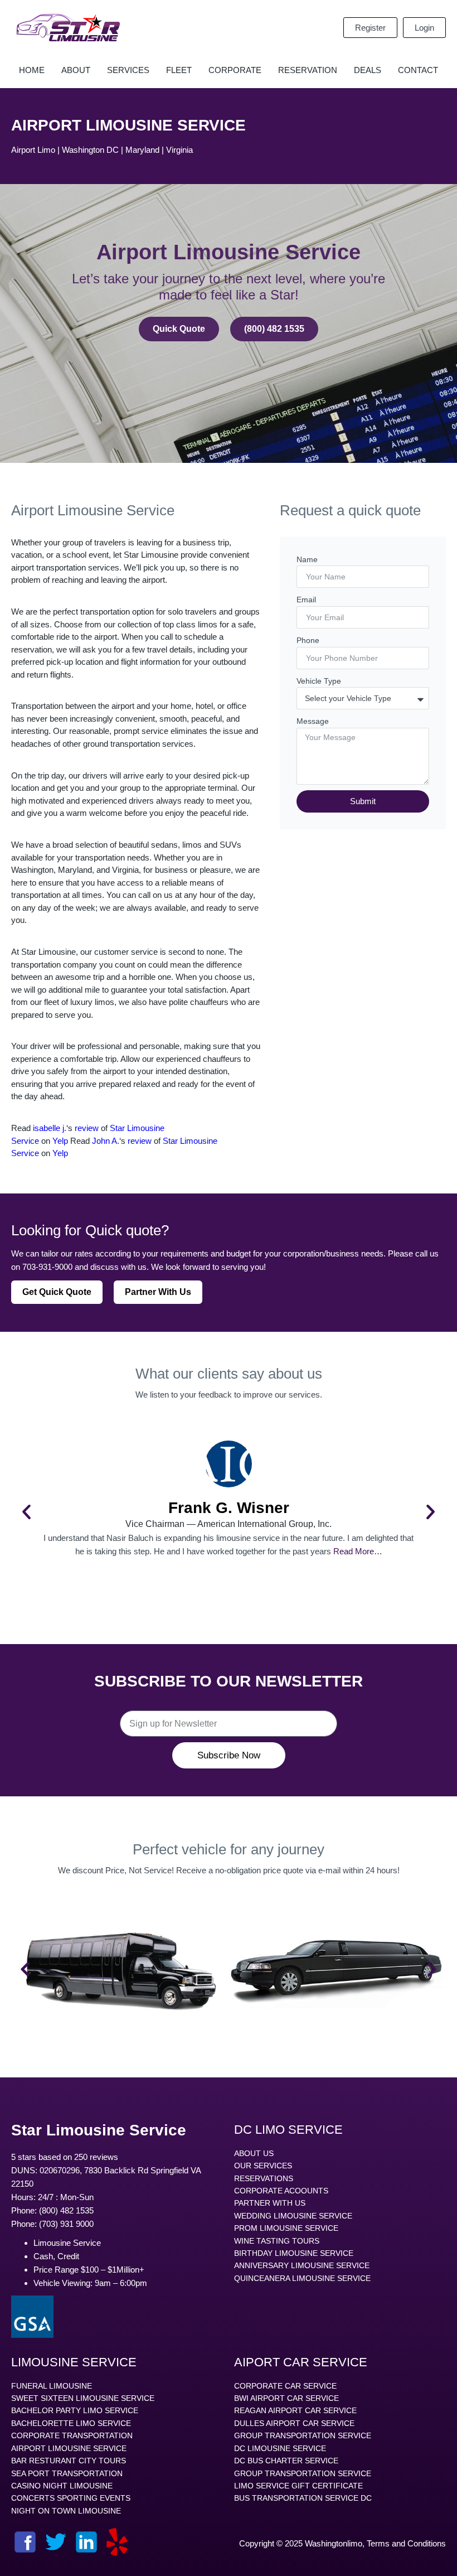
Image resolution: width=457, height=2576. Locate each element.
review (87, 1128)
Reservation (308, 70)
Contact (418, 70)
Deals (368, 70)
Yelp (60, 1141)
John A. (106, 1141)
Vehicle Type (319, 681)
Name (307, 559)
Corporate (235, 70)
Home (32, 70)
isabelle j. (50, 1128)
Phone (308, 640)
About (76, 70)
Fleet (179, 70)
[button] (26, 1512)
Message (313, 721)
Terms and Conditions (406, 2543)
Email (306, 600)
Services (128, 70)
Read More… (358, 1551)
